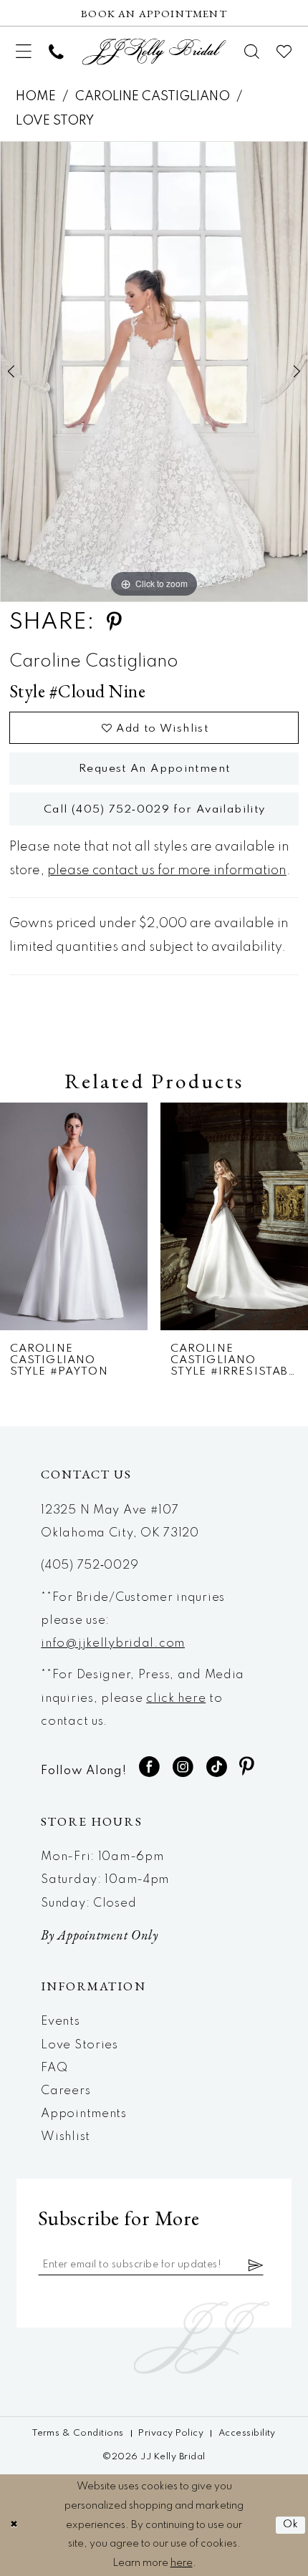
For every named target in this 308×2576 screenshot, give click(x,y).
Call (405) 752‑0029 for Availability (155, 810)
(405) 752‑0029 (90, 1565)
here (182, 2563)
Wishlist (66, 2137)
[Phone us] (56, 52)
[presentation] (74, 1216)
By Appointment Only (100, 1935)
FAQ (54, 2068)
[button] (24, 52)
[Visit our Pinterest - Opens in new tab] (247, 1767)
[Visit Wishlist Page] (285, 52)
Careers (66, 2091)
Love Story (55, 121)
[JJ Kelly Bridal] (154, 52)
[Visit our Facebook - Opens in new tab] (150, 1767)
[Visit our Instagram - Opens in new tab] (183, 1767)
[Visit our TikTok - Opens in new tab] (217, 1767)
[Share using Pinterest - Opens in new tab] (114, 623)
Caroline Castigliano (153, 97)
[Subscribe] (256, 2265)
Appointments (84, 2114)
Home (36, 97)
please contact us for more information (167, 871)
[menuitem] (24, 52)
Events (60, 2021)
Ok (291, 2524)
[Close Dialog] (14, 2525)
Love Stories (80, 2045)
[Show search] (252, 52)
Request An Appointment (154, 769)
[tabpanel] (154, 371)
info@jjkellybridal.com (113, 1643)
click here (176, 1699)
